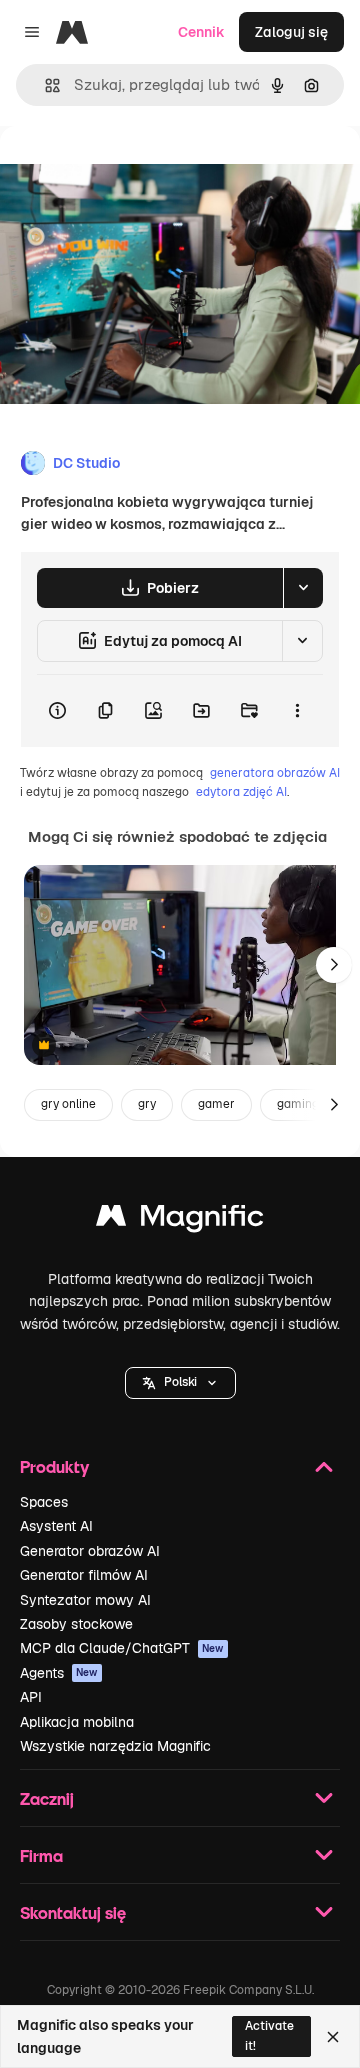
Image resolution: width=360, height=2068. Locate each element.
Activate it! (269, 2035)
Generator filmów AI (84, 1575)
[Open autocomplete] (44, 85)
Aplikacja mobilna (77, 1722)
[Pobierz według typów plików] (303, 588)
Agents (59, 1673)
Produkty (54, 1466)
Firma (41, 1855)
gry (147, 1104)
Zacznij (47, 1798)
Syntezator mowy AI (85, 1600)
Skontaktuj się (73, 1912)
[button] (180, 1383)
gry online (68, 1104)
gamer (216, 1104)
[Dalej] (334, 965)
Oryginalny (138, 171)
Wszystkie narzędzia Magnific (115, 1746)
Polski (180, 1382)
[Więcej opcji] (297, 711)
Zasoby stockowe (76, 1624)
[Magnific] (180, 1220)
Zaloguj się (291, 32)
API (31, 1697)
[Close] (333, 2037)
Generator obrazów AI (90, 1551)
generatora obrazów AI (275, 773)
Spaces (44, 1502)
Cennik (201, 32)
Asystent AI (56, 1526)
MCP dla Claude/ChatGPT (122, 1648)
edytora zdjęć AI (241, 792)
